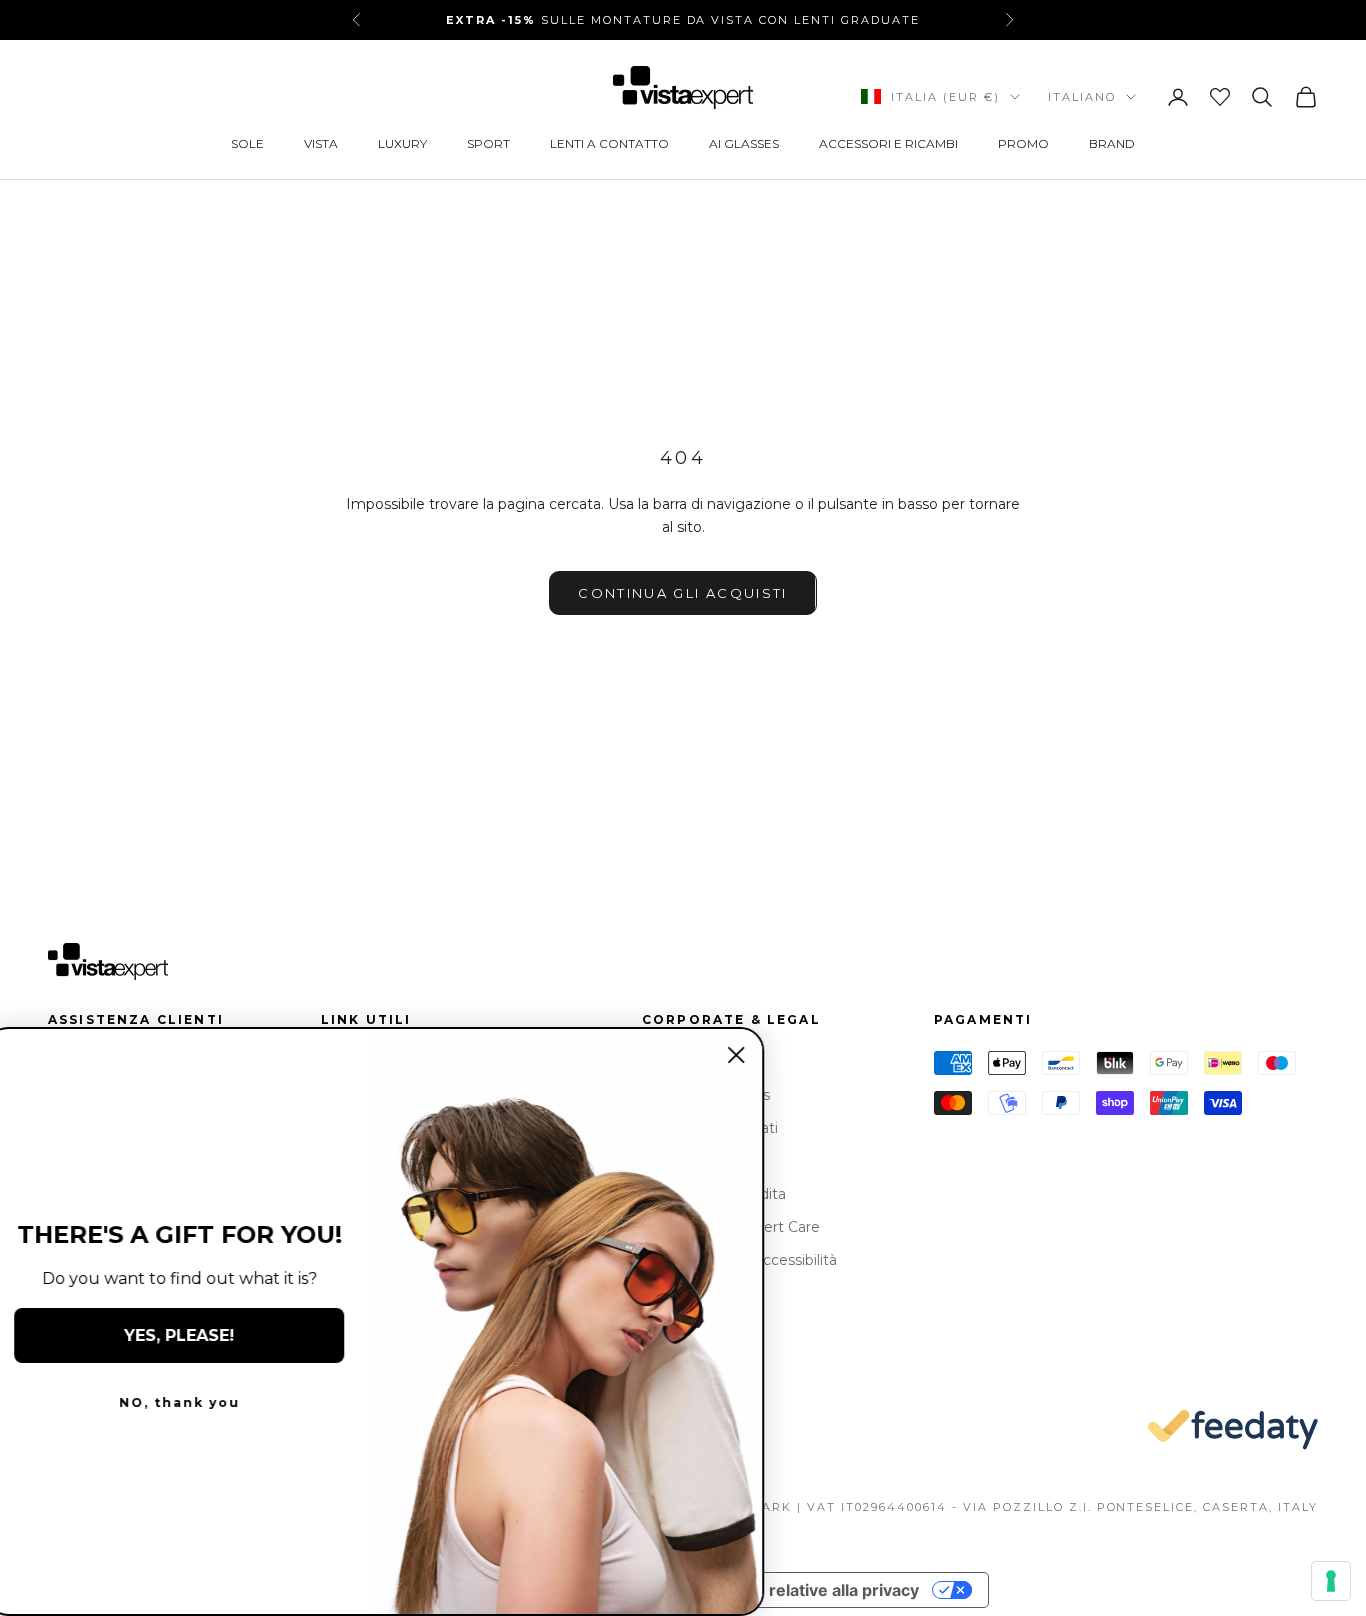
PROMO (1023, 143)
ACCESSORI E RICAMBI (888, 143)
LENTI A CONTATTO (609, 143)
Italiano (1082, 97)
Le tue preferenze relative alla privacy (771, 1590)
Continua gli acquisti (682, 593)
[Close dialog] (752, 1055)
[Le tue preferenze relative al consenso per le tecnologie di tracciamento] (1331, 1581)
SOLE (247, 143)
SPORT (488, 143)
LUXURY (402, 143)
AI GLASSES (744, 143)
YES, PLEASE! (195, 1335)
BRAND (1112, 143)
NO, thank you (195, 1402)
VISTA (321, 143)
